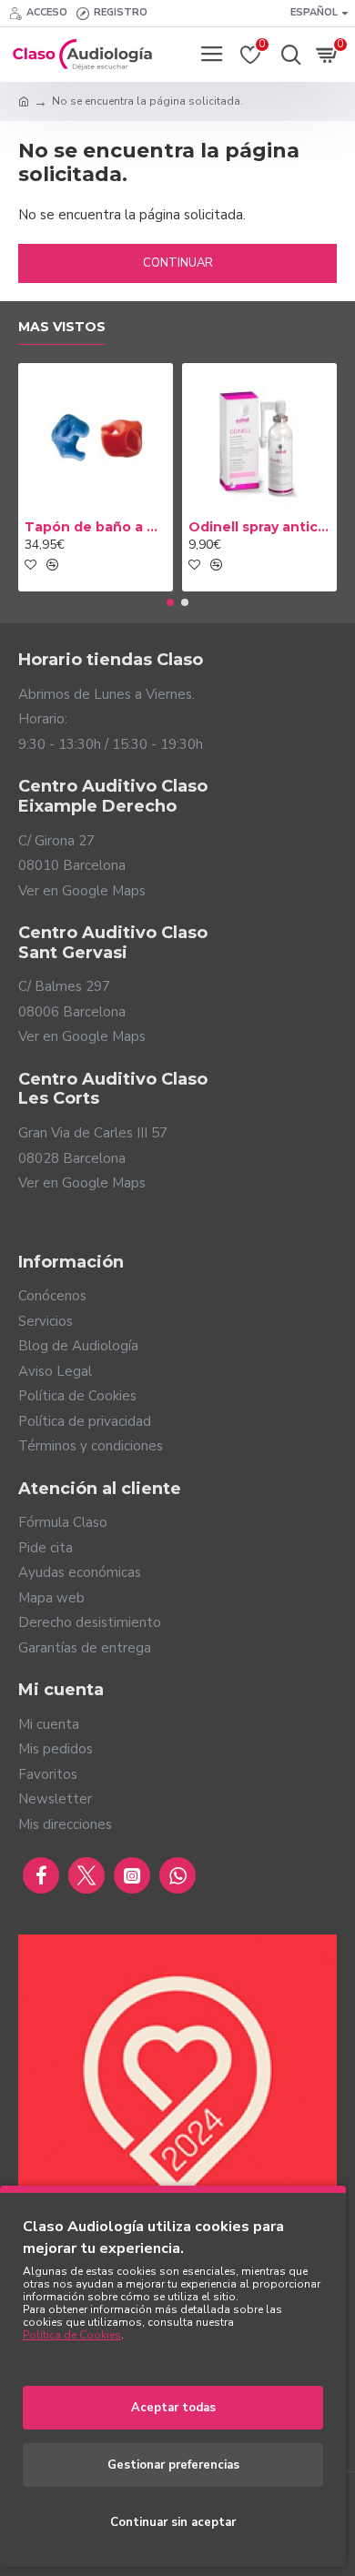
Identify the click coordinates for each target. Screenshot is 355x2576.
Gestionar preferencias (173, 2465)
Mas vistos (62, 327)
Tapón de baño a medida (96, 527)
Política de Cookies (72, 2335)
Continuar (178, 263)
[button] (170, 602)
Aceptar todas (173, 2408)
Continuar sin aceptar (173, 2522)
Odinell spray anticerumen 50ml (259, 527)
